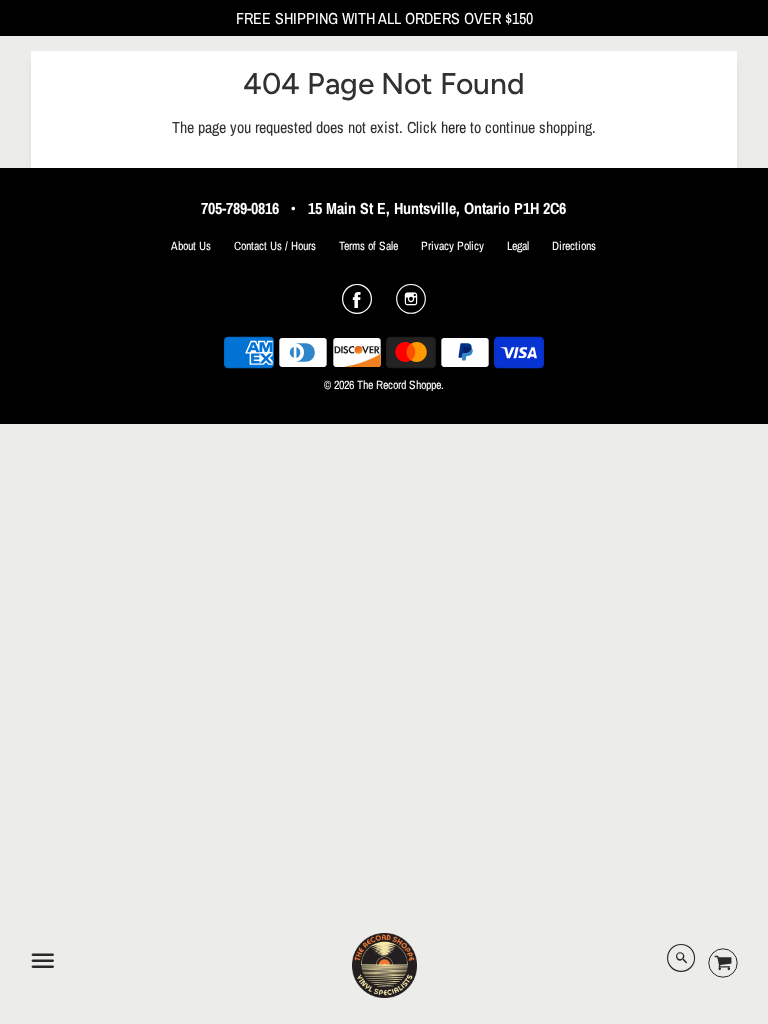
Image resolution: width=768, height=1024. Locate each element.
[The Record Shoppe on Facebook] (357, 306)
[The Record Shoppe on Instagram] (411, 306)
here (453, 127)
